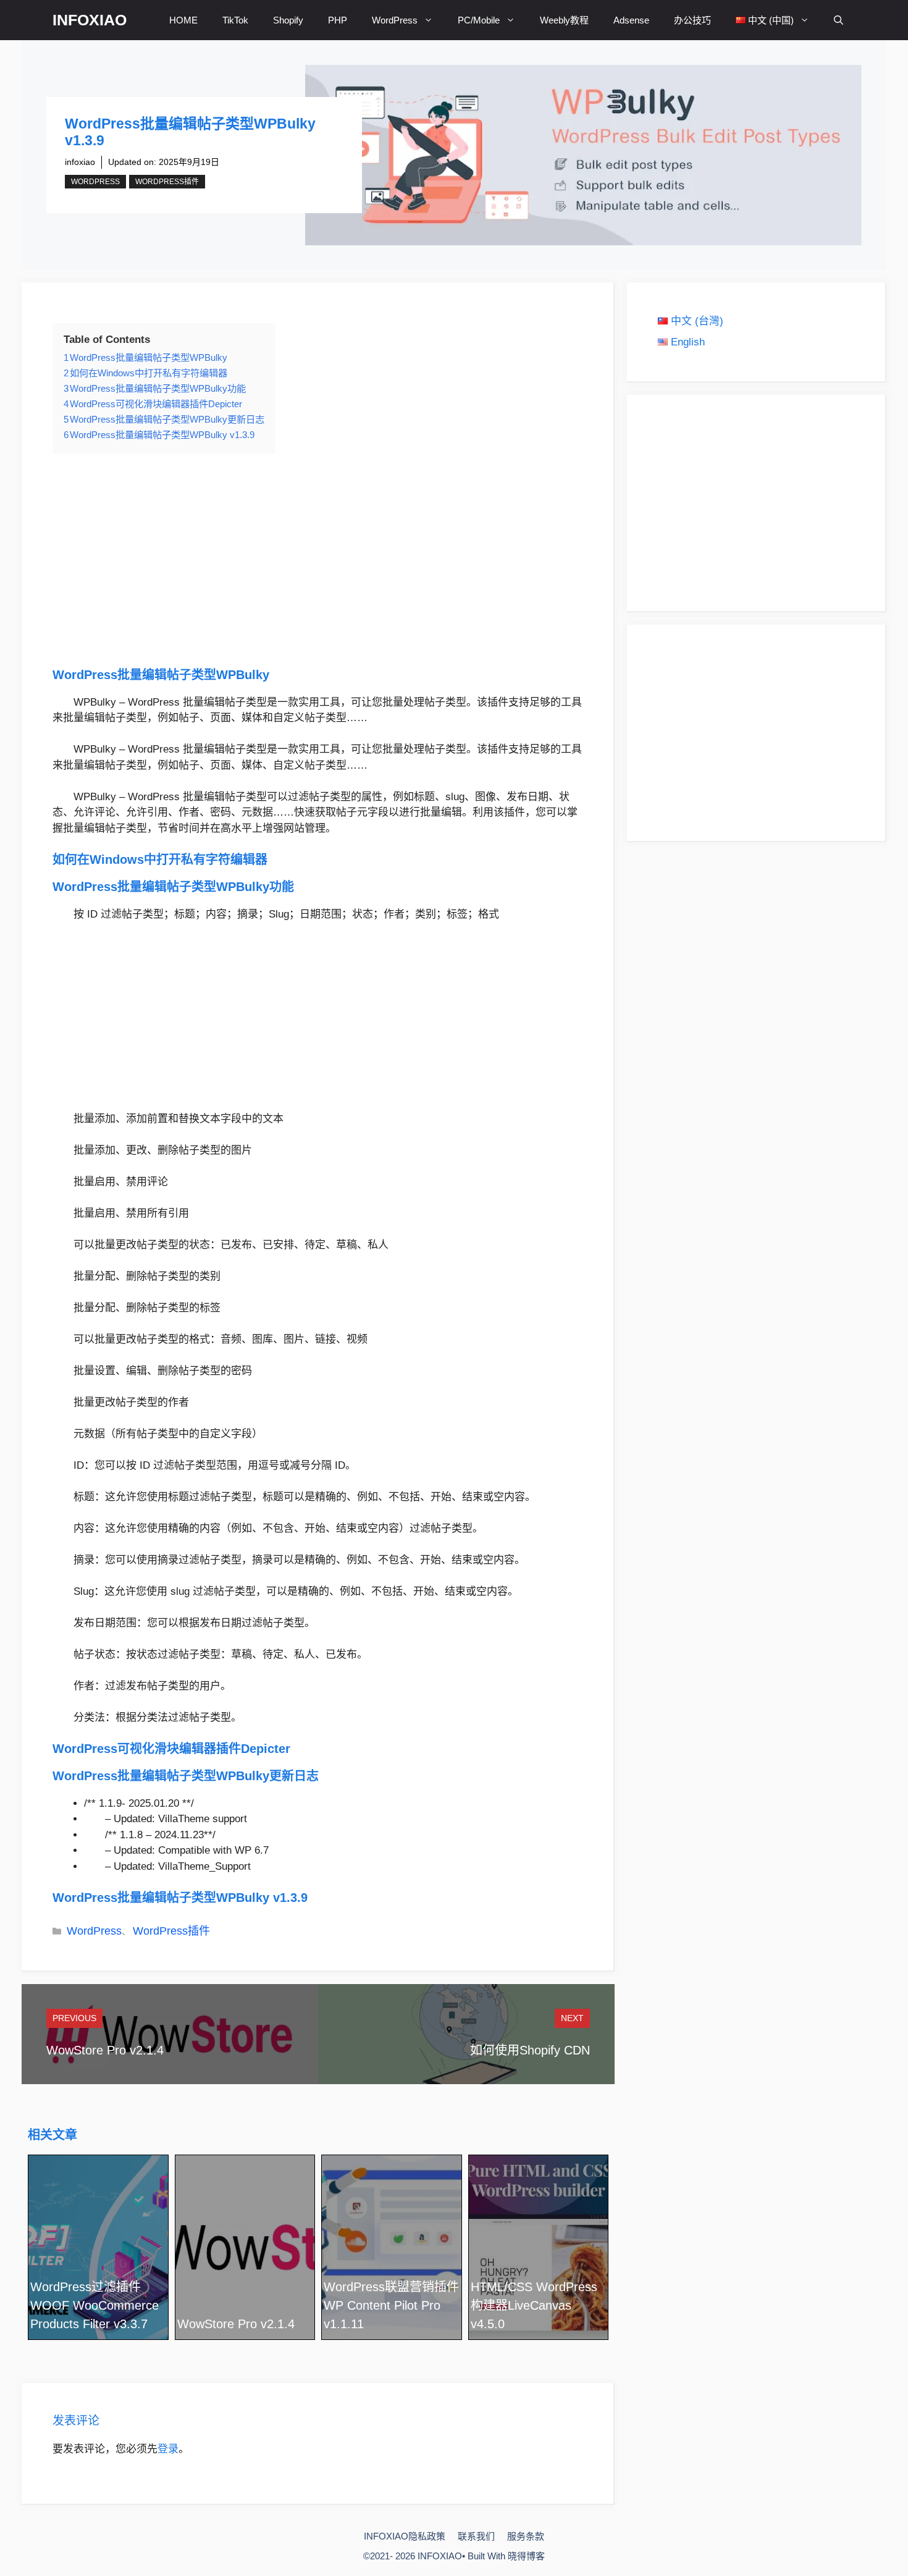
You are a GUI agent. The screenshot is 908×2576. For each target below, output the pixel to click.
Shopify (288, 20)
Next (572, 2018)
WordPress (395, 20)
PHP (338, 20)
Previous (74, 2018)
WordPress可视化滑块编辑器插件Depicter (171, 1749)
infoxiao (80, 162)
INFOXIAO (90, 20)
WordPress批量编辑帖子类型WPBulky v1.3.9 (180, 1898)
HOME (183, 20)
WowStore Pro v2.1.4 (105, 2050)
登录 (168, 2449)
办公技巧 (692, 20)
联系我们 (476, 2536)
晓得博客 (526, 2556)
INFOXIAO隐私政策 (405, 2536)
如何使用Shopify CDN (530, 2050)
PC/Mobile (479, 20)
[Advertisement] (317, 560)
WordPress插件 (167, 182)
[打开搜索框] (839, 20)
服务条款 (526, 2536)
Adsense (631, 20)
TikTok (235, 20)
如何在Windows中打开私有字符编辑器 (160, 859)
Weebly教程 (564, 20)
